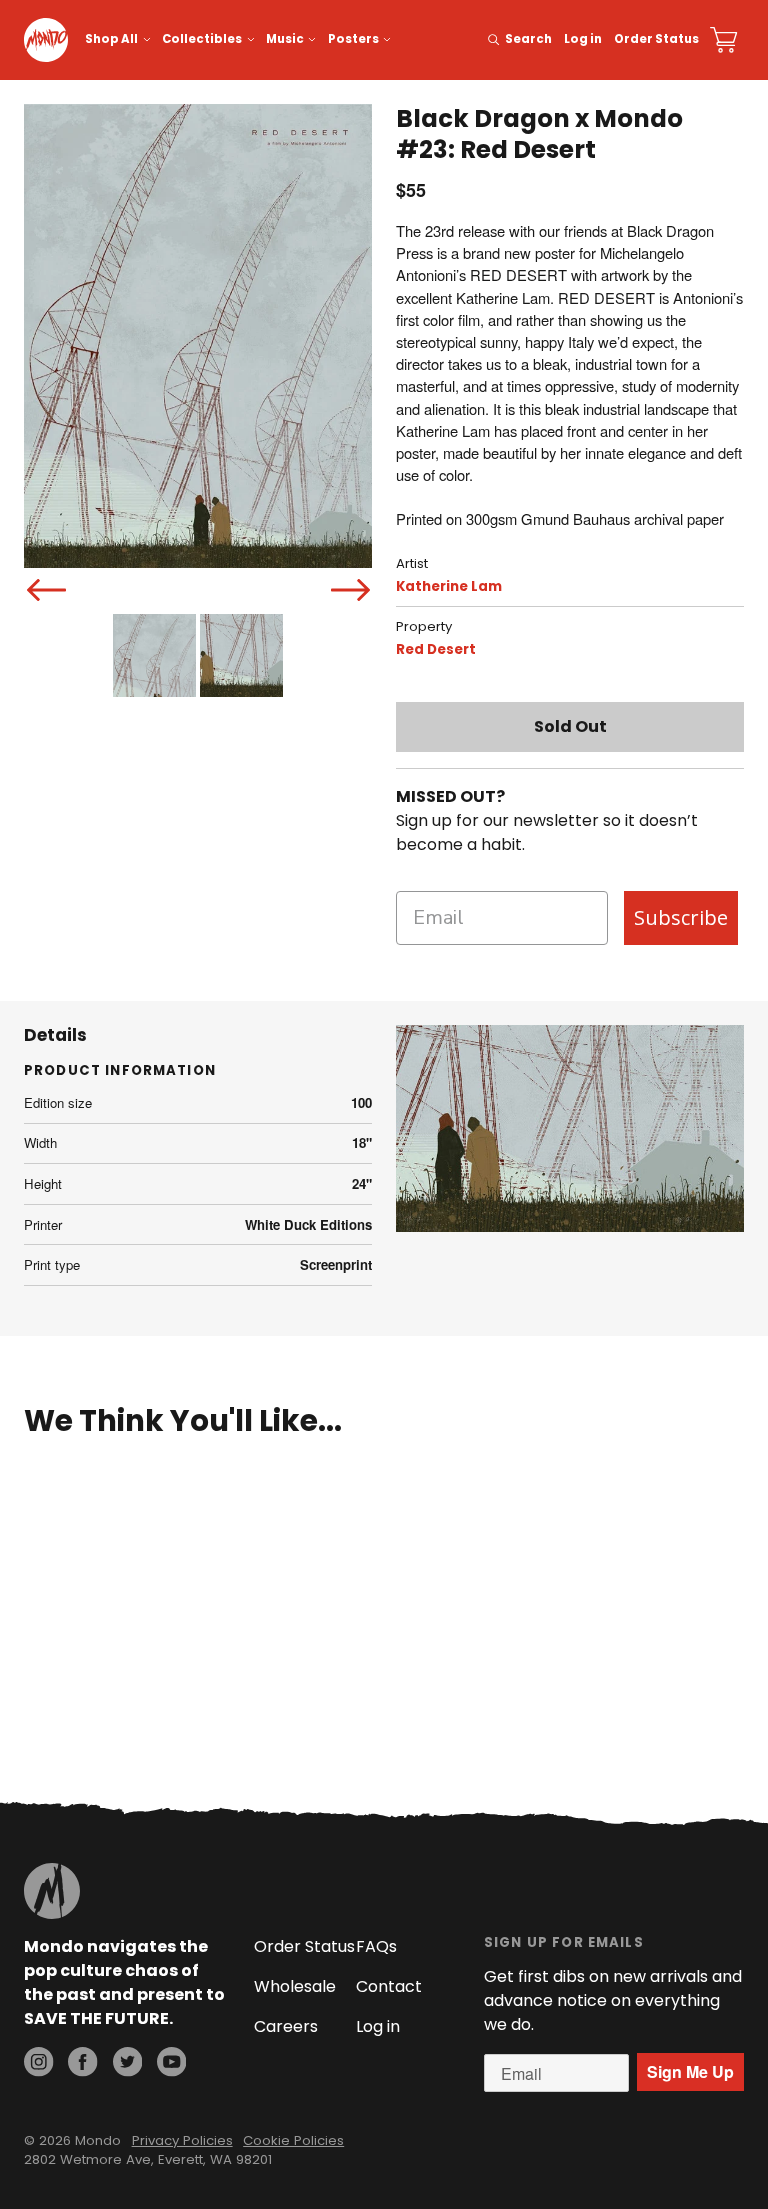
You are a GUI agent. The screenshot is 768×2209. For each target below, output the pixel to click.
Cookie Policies (293, 2140)
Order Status (656, 39)
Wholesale (295, 1986)
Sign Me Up (690, 2071)
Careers (286, 2026)
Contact (389, 1986)
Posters (353, 39)
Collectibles (202, 39)
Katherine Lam (449, 586)
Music (285, 39)
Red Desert (436, 649)
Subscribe (681, 917)
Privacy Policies (182, 2140)
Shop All (111, 39)
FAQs (376, 1946)
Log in (583, 39)
